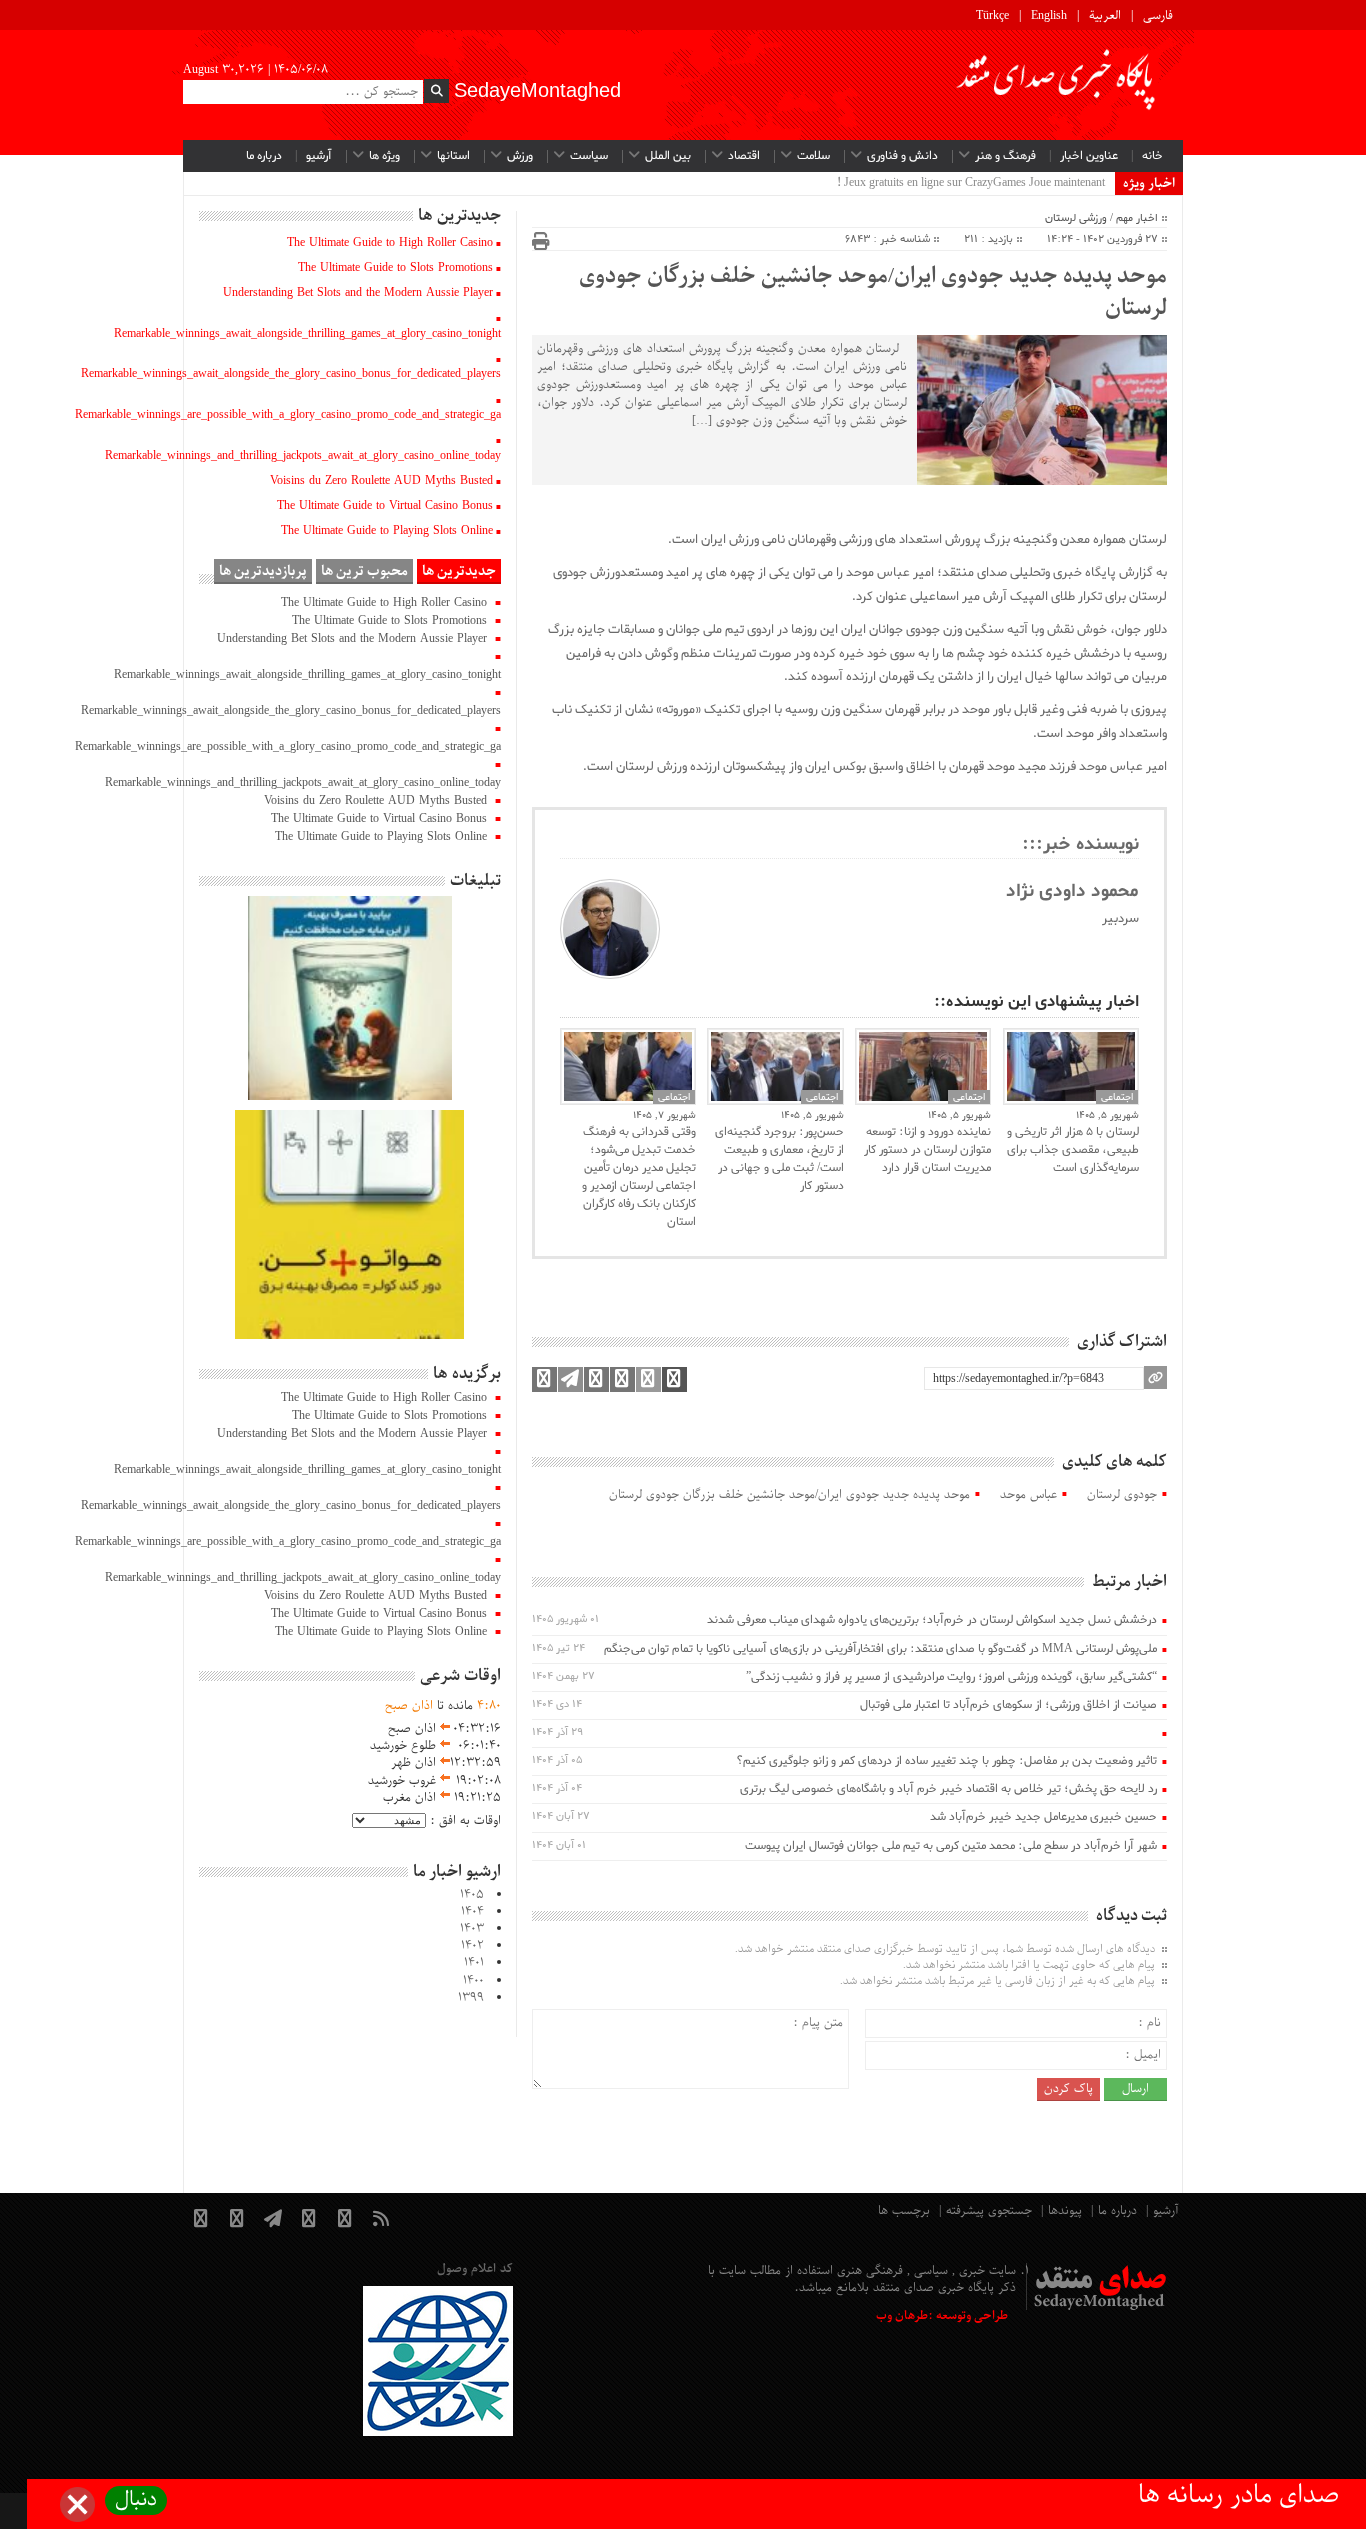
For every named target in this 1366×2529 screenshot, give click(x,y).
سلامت (813, 156)
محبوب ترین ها (364, 571)
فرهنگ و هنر (1005, 156)
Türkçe (992, 16)
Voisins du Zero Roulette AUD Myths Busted (381, 481)
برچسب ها (904, 2211)
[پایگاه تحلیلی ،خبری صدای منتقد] (1057, 85)
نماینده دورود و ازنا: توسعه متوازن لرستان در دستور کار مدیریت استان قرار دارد (927, 1150)
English (1049, 16)
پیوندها (1065, 2211)
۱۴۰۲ (472, 1946)
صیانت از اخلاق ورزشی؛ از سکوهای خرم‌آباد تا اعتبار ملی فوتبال (1008, 1705)
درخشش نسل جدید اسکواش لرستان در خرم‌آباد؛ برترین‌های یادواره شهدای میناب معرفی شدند (932, 1620)
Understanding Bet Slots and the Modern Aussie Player (358, 293)
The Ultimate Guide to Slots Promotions (395, 268)
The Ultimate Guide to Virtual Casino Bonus (385, 506)
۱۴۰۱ (474, 1963)
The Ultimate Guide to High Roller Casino (390, 243)
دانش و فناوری (902, 156)
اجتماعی (674, 1097)
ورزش (520, 156)
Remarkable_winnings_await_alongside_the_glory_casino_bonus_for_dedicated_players (291, 374)
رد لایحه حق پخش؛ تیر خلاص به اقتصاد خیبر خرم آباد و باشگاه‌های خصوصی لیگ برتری (948, 1789)
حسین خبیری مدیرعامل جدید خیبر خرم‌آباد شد (1043, 1817)
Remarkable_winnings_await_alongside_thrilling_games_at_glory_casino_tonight (307, 334)
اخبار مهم (1137, 218)
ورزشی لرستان (1076, 218)
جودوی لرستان (1122, 1495)
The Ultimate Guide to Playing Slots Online (387, 531)
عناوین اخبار (1089, 156)
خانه (1152, 156)
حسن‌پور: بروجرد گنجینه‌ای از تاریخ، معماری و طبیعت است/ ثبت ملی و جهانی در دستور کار (779, 1159)
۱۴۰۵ (472, 1895)
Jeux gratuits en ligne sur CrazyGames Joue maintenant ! (971, 183)
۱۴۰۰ (473, 1981)
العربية (1105, 16)
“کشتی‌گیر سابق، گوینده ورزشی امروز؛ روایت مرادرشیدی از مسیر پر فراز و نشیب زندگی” (951, 1677)
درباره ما (264, 156)
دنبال (136, 2500)
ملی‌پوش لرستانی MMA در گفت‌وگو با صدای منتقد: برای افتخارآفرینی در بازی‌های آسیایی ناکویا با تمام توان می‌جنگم (880, 1649)
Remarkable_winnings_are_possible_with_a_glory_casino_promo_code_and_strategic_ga (288, 415)
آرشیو (319, 156)
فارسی (1158, 16)
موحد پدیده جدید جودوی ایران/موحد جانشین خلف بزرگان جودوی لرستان (873, 293)
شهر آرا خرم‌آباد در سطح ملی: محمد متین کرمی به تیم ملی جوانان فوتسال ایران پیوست (951, 1846)
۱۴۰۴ (472, 1912)
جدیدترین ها (459, 571)
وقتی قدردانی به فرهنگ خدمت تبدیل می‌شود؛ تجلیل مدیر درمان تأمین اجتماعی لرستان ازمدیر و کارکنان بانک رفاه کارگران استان (639, 1177)
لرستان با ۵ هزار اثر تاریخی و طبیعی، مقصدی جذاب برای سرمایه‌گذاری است (1073, 1150)
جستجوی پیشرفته (989, 2211)
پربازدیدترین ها (263, 571)
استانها (453, 156)
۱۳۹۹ (471, 1998)
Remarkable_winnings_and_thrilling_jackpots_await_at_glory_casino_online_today (303, 456)
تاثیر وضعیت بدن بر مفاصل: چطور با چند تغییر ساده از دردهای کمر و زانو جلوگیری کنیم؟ (946, 1761)
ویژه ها (384, 156)
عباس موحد (1028, 1495)
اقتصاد (744, 156)
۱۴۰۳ (472, 1929)
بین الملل (668, 156)
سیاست (589, 156)
